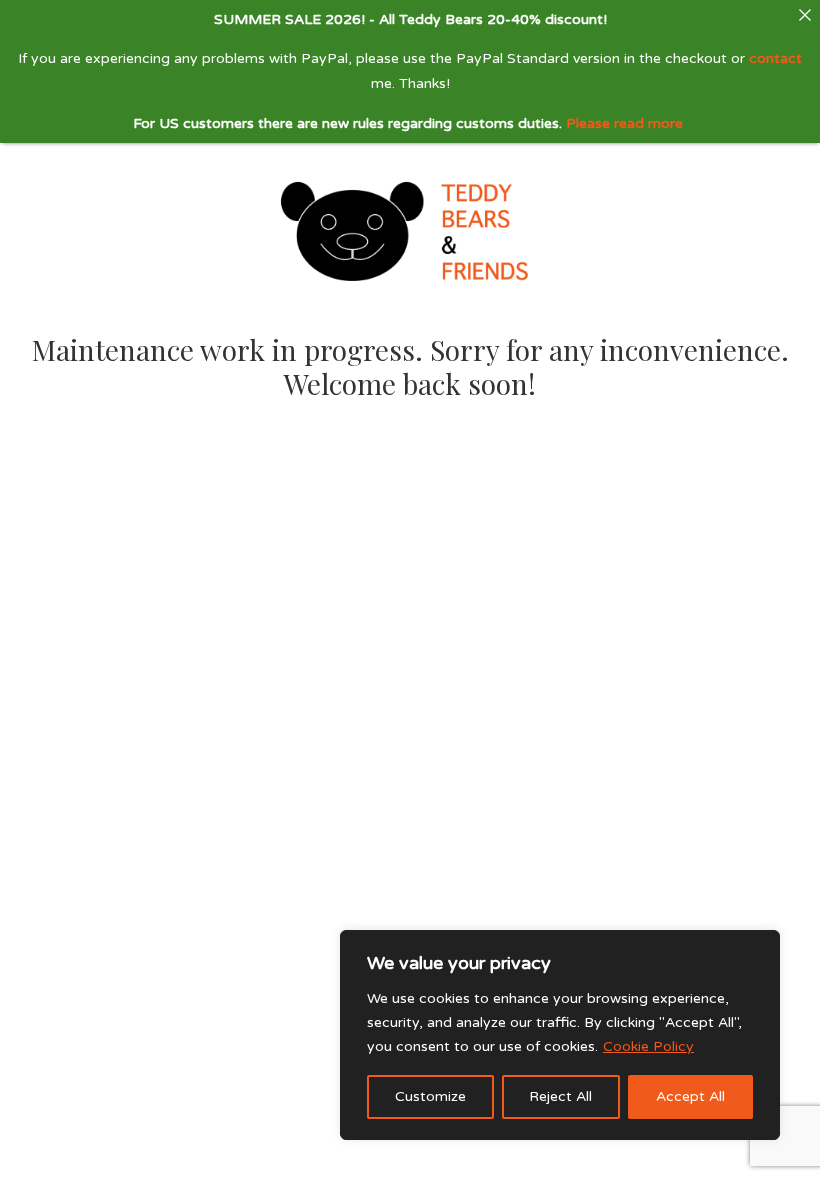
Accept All (690, 1096)
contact (775, 58)
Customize (430, 1096)
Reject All (560, 1096)
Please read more (624, 123)
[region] (560, 1035)
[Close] (805, 15)
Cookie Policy (648, 1046)
